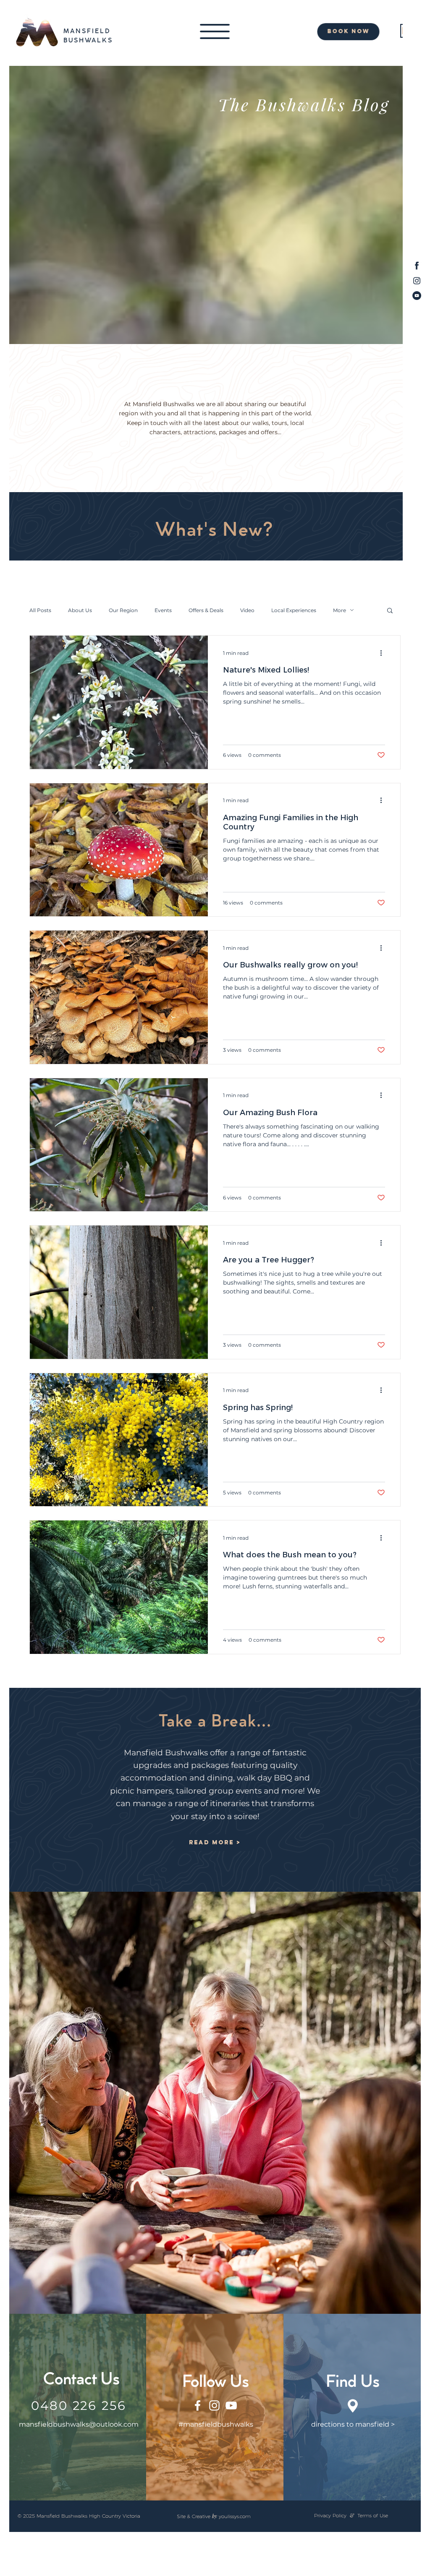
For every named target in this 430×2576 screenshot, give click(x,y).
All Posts (40, 610)
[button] (215, 31)
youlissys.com (235, 2516)
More (340, 610)
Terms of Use (373, 2515)
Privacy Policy (330, 2515)
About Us (80, 610)
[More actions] (384, 653)
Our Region (123, 610)
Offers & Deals (206, 610)
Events (163, 610)
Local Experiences (294, 610)
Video (247, 610)
